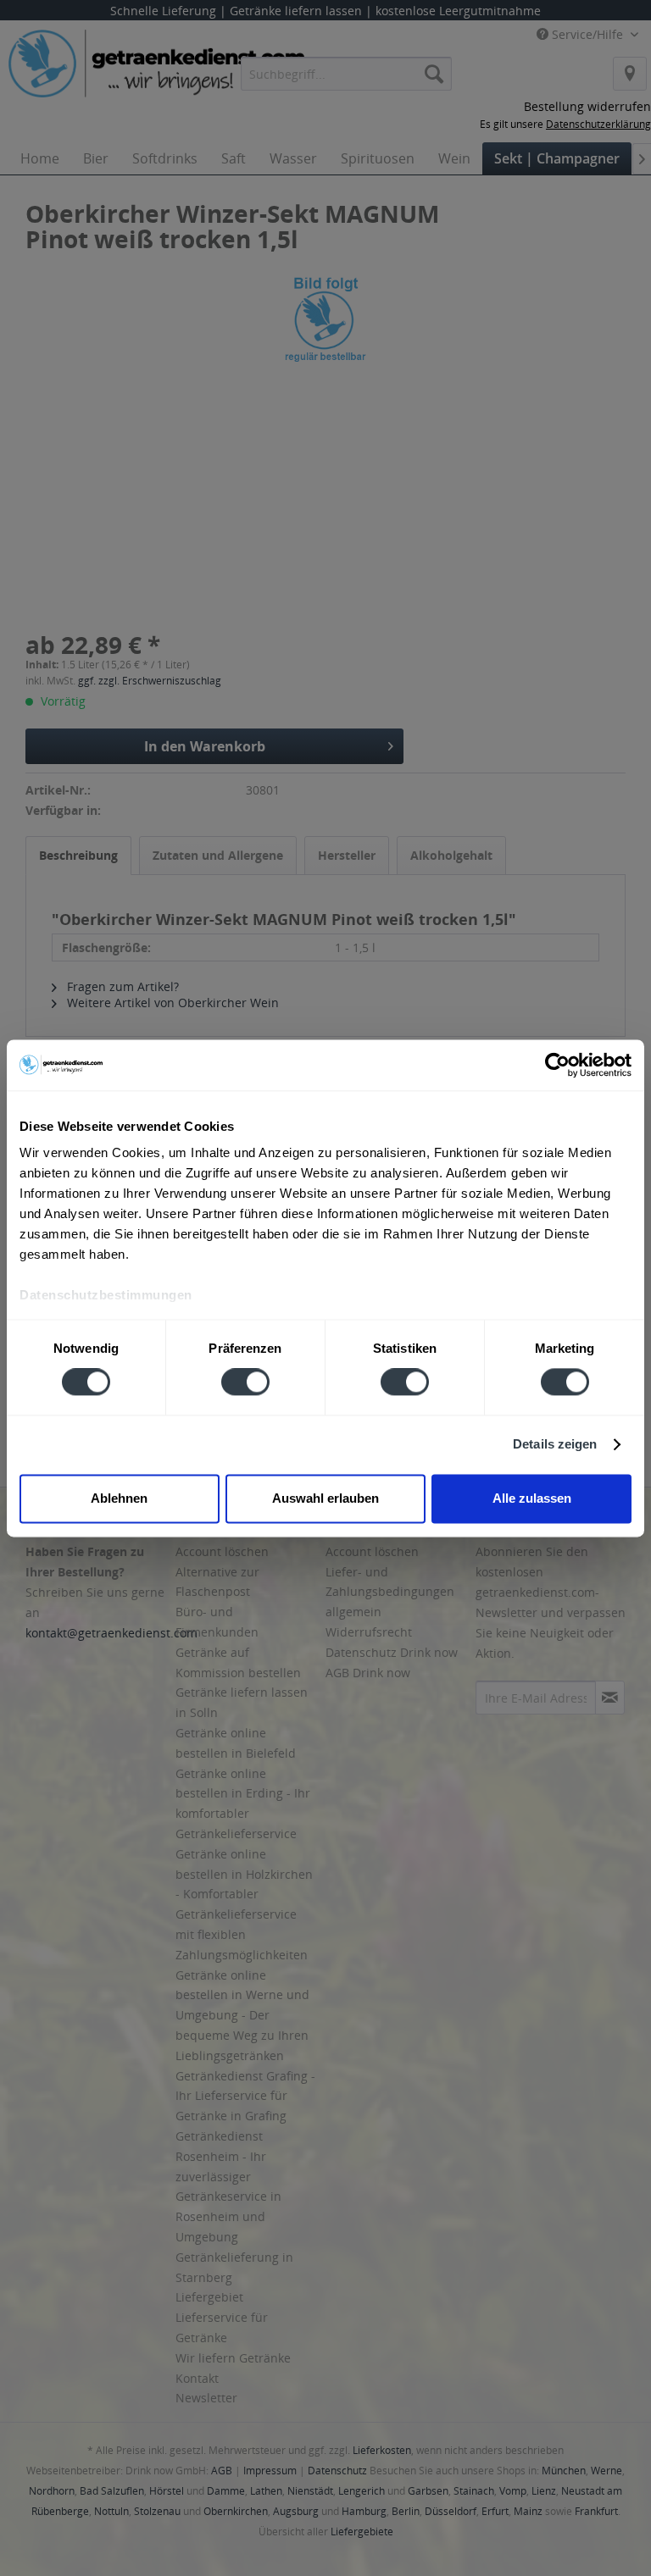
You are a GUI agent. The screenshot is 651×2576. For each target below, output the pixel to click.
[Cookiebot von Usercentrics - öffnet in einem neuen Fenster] (557, 1065)
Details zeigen (555, 1445)
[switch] (245, 1382)
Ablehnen (119, 1498)
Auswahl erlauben (325, 1498)
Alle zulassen (532, 1498)
